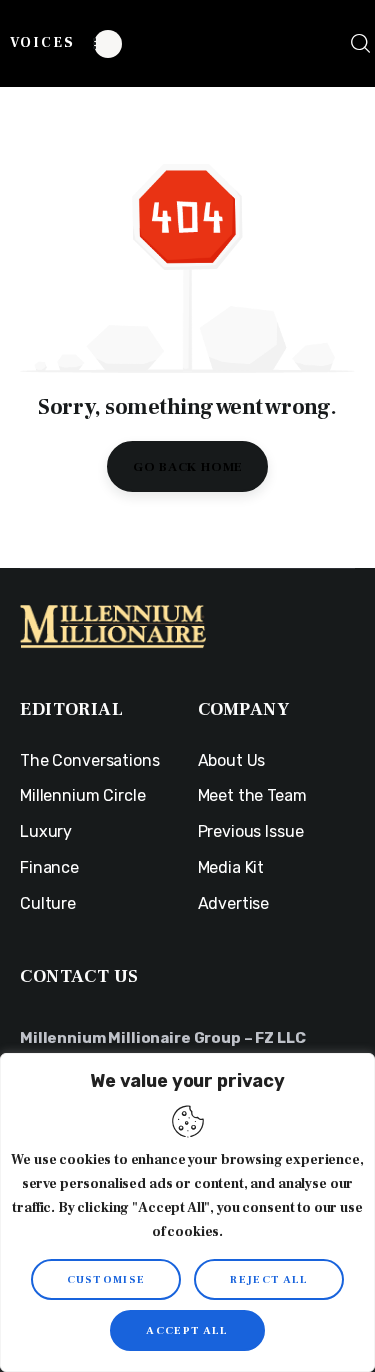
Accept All (187, 1330)
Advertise (234, 903)
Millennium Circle (82, 795)
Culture (48, 903)
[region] (187, 1212)
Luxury (46, 831)
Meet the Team (252, 795)
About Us (232, 760)
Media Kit (231, 867)
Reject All (269, 1279)
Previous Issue (251, 831)
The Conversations (89, 760)
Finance (49, 867)
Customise (106, 1279)
